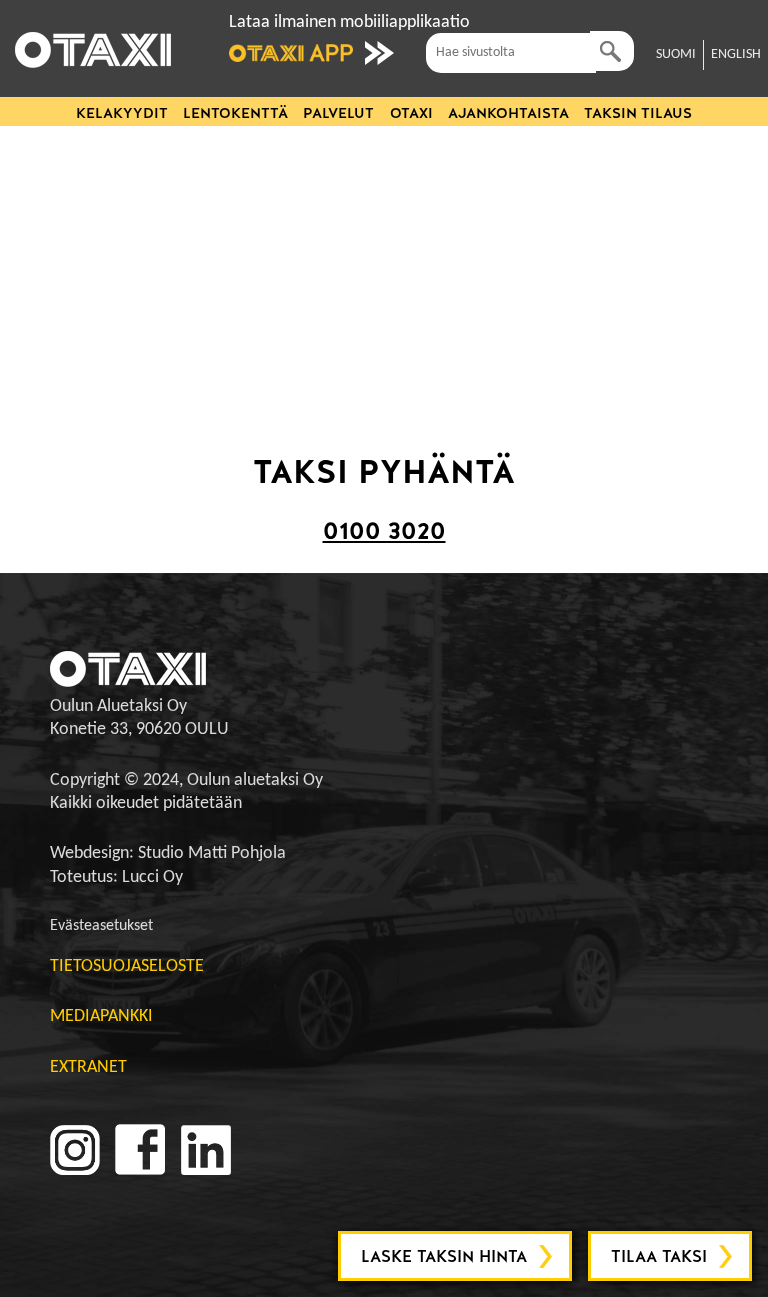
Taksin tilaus (638, 113)
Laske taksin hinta (444, 1256)
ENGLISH (736, 54)
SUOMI (676, 54)
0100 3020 (384, 530)
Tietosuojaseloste (127, 966)
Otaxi (411, 113)
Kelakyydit (122, 113)
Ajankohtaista (508, 113)
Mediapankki (101, 1016)
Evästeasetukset (101, 926)
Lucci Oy (152, 877)
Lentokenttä (235, 113)
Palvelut (338, 113)
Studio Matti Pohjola (212, 853)
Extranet (88, 1067)
